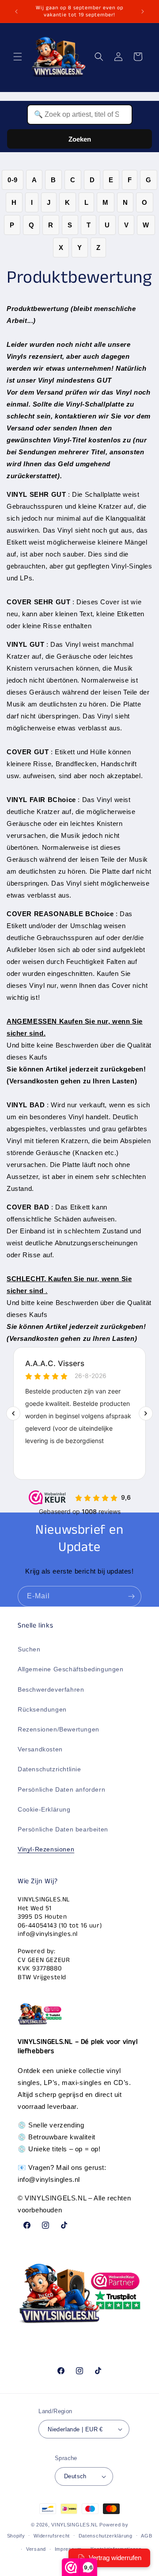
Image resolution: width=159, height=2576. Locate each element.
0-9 (13, 180)
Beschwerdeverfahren (51, 1689)
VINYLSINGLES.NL (75, 2525)
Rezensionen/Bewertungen (59, 1729)
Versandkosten (40, 1749)
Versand (36, 2549)
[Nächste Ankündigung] (143, 12)
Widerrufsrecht (52, 2536)
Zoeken (80, 139)
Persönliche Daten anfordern (61, 1789)
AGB (146, 2536)
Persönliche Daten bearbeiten (63, 1829)
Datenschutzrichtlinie (49, 1769)
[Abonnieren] (131, 1596)
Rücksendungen (42, 1709)
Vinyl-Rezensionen (46, 1849)
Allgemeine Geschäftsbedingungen (71, 1669)
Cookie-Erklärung (44, 1809)
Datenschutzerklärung (106, 2536)
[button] (18, 57)
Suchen (29, 1649)
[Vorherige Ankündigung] (16, 12)
